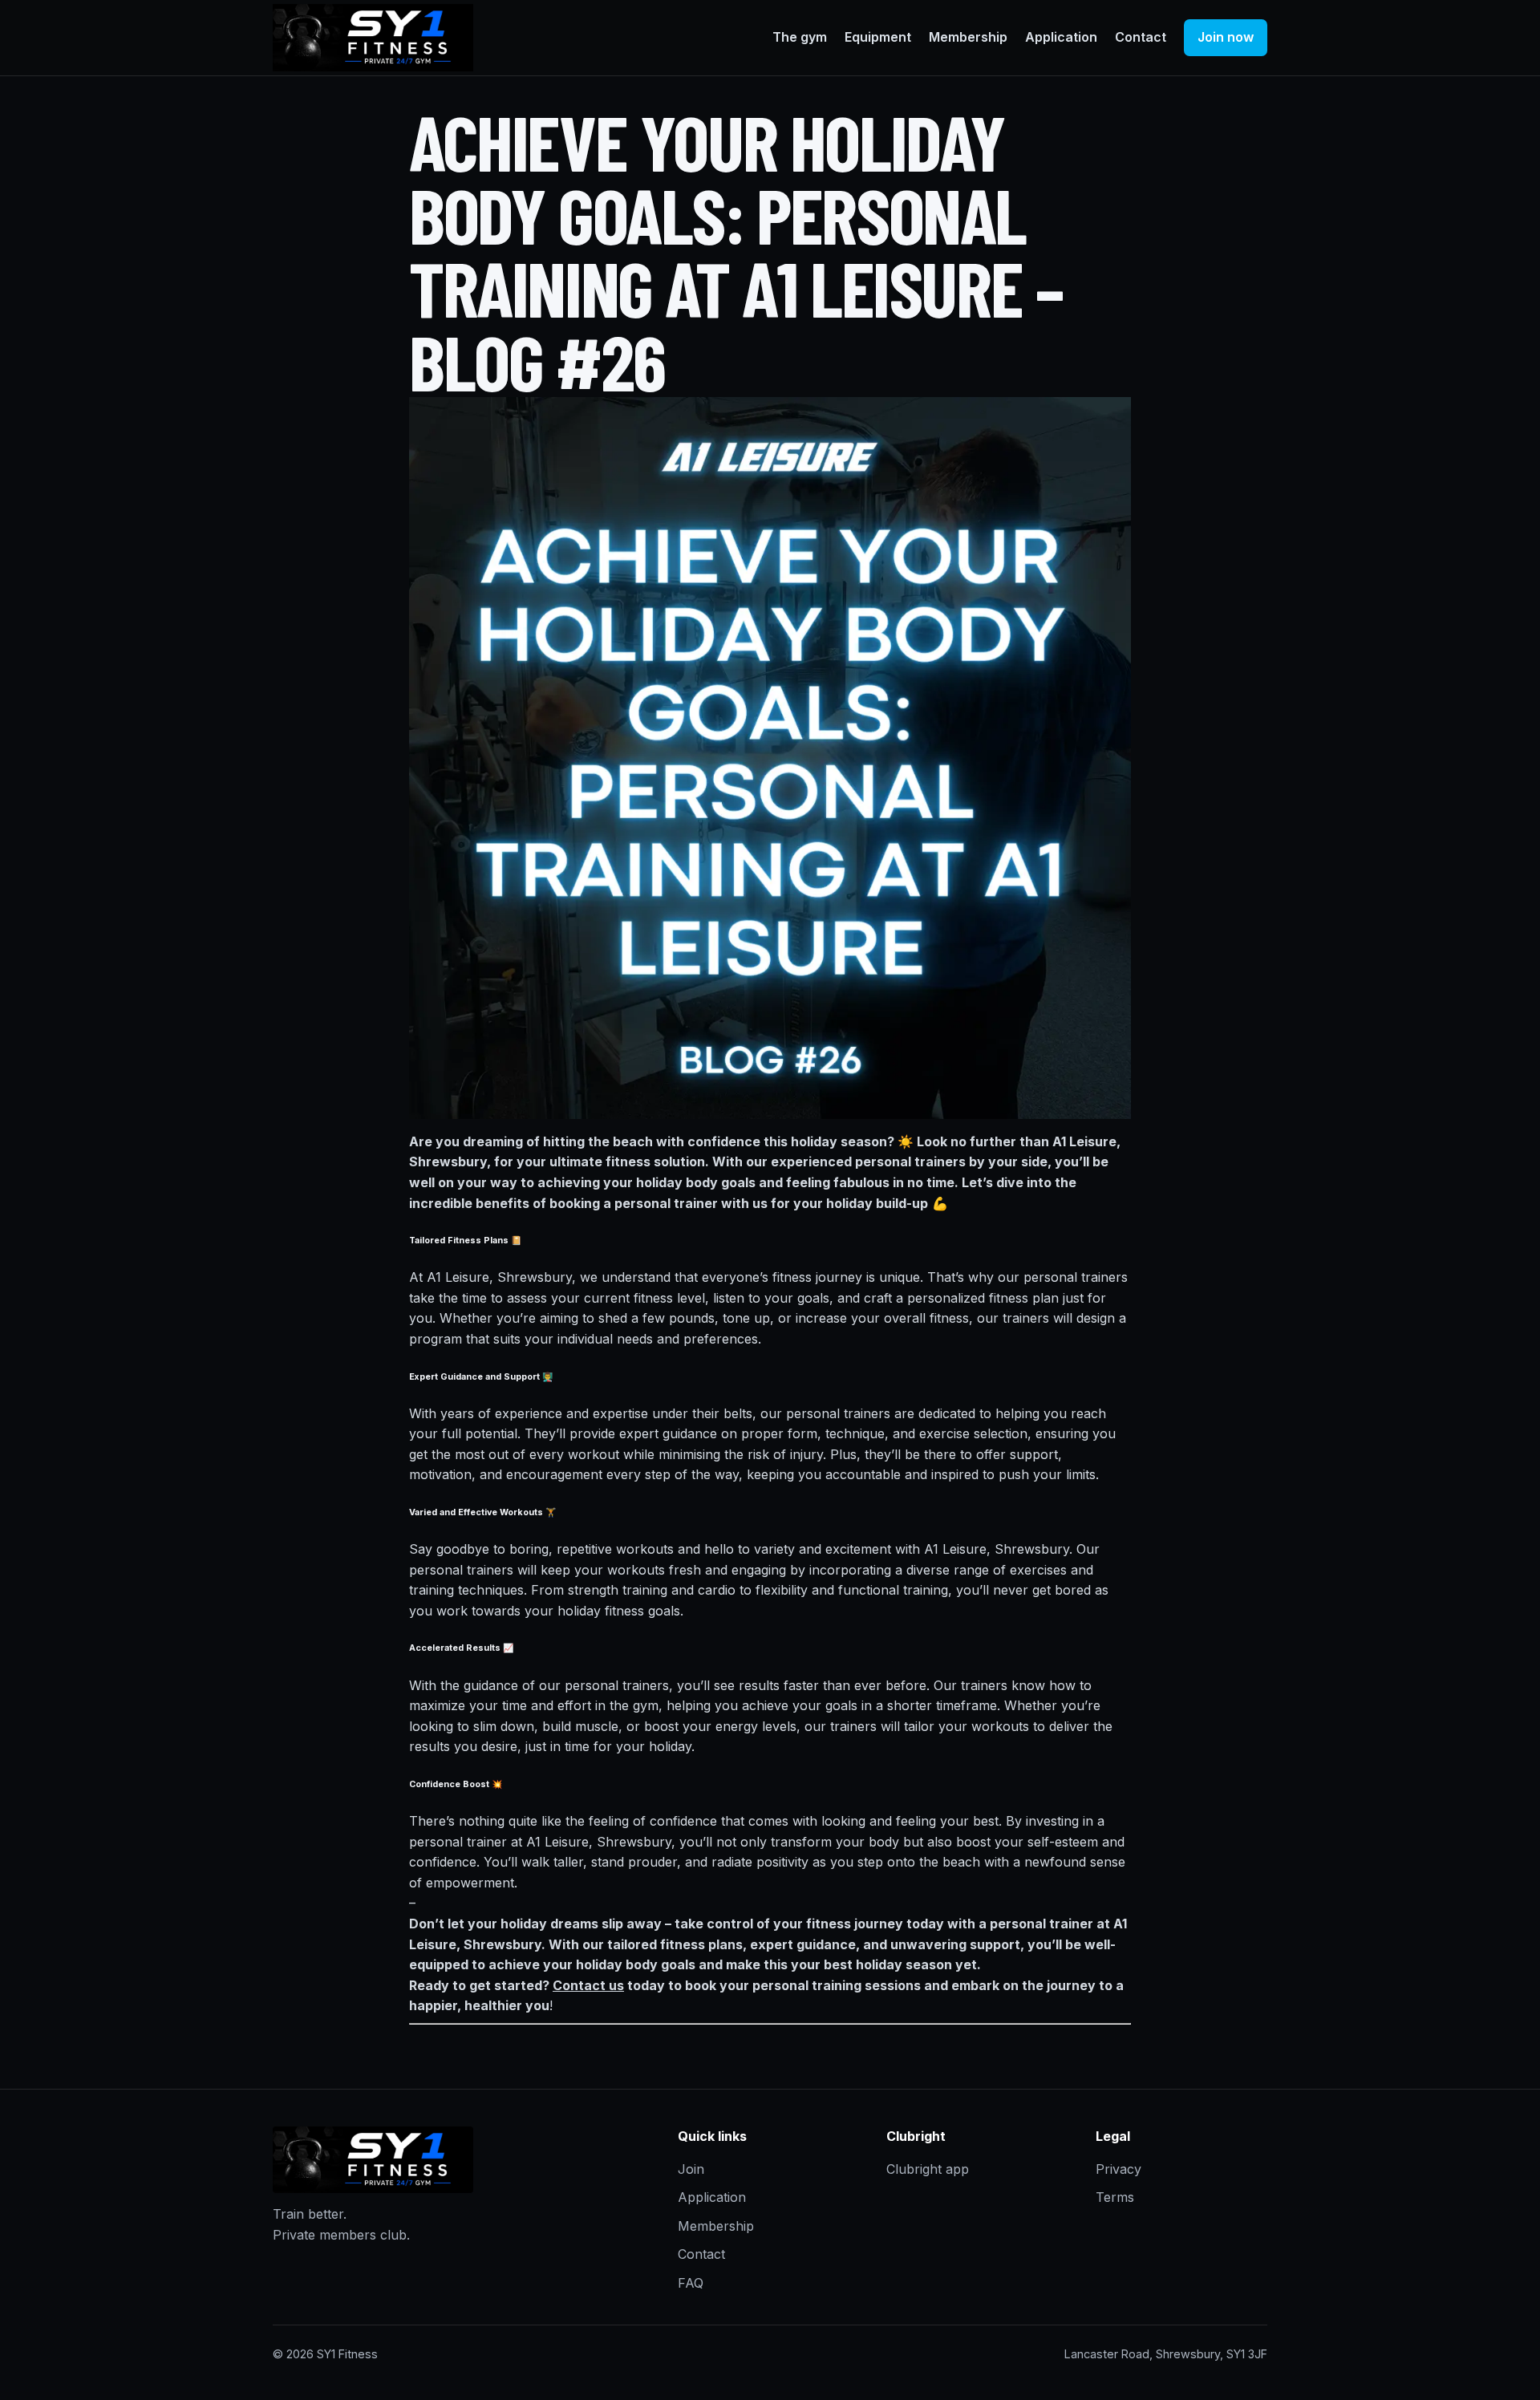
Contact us (588, 1985)
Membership (968, 37)
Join (691, 2169)
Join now (1226, 37)
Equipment (878, 37)
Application (1061, 37)
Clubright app (928, 2169)
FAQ (691, 2283)
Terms (1115, 2197)
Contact (1141, 37)
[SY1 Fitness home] (373, 38)
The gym (800, 37)
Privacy (1119, 2169)
